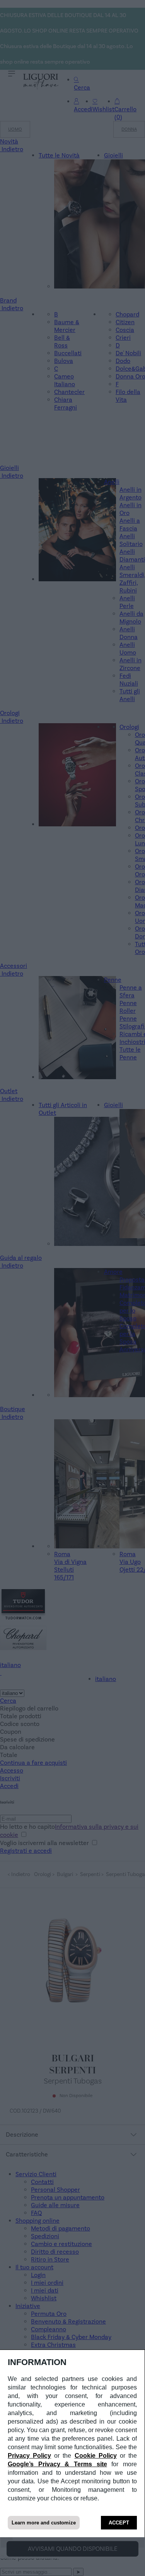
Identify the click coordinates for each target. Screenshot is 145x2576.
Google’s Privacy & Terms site (57, 2464)
